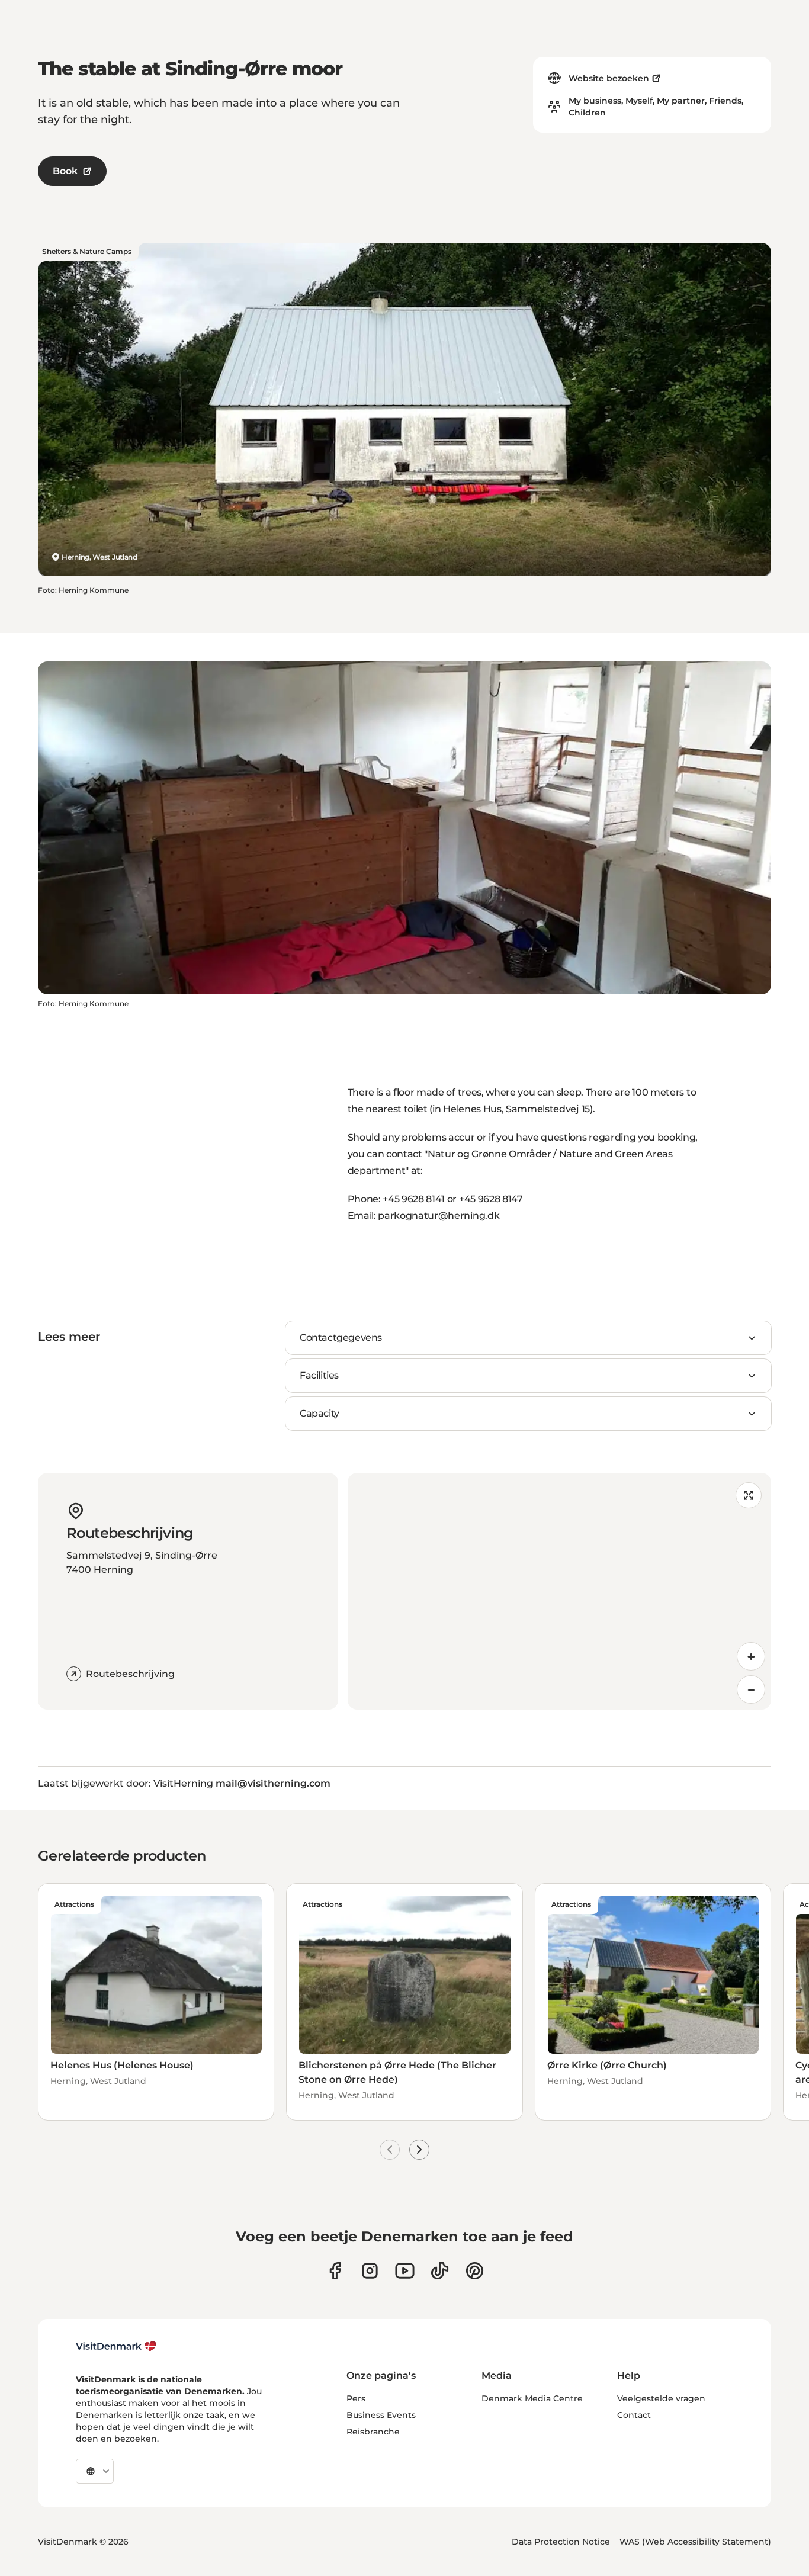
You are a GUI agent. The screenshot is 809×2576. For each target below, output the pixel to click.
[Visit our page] (370, 2271)
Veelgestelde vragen (661, 2398)
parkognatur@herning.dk (439, 1215)
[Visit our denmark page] (335, 2271)
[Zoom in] (751, 1656)
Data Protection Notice (561, 2542)
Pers (356, 2398)
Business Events (381, 2415)
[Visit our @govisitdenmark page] (440, 2271)
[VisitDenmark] (116, 2346)
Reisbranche (373, 2432)
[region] (560, 1591)
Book (65, 171)
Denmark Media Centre (532, 2398)
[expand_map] (749, 1495)
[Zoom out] (751, 1690)
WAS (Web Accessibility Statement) (695, 2542)
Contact (634, 2415)
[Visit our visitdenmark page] (405, 2271)
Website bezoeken (609, 78)
